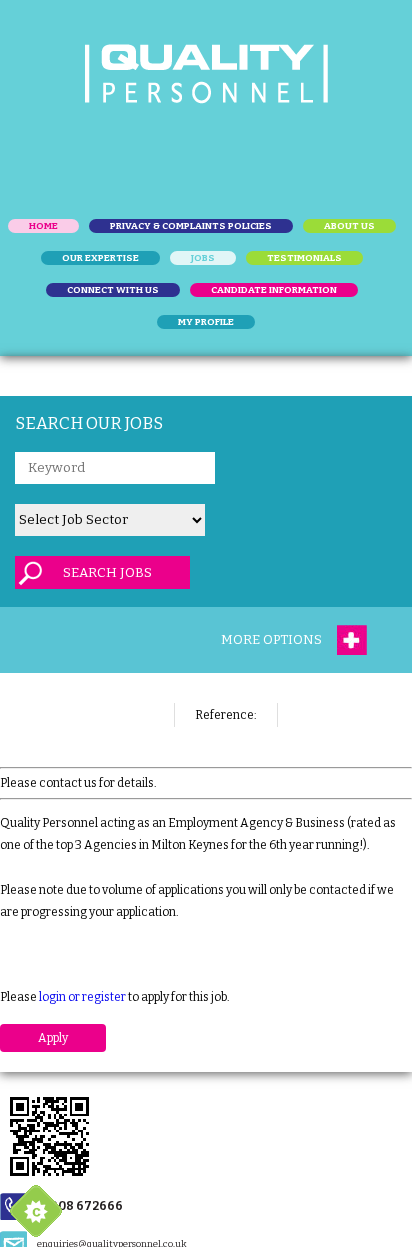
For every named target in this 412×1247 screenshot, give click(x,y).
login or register (82, 997)
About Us (349, 226)
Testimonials (304, 258)
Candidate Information (274, 290)
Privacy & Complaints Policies (191, 226)
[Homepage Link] (206, 74)
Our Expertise (100, 258)
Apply (53, 1038)
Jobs (203, 258)
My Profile (206, 322)
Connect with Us (113, 290)
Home (43, 226)
